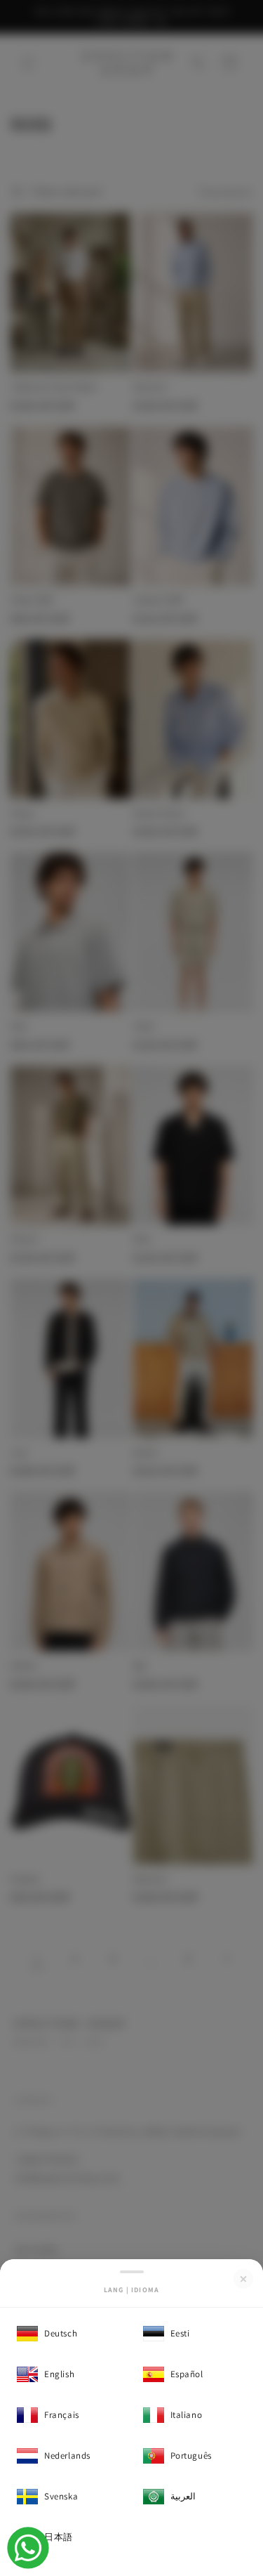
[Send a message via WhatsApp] (28, 2548)
